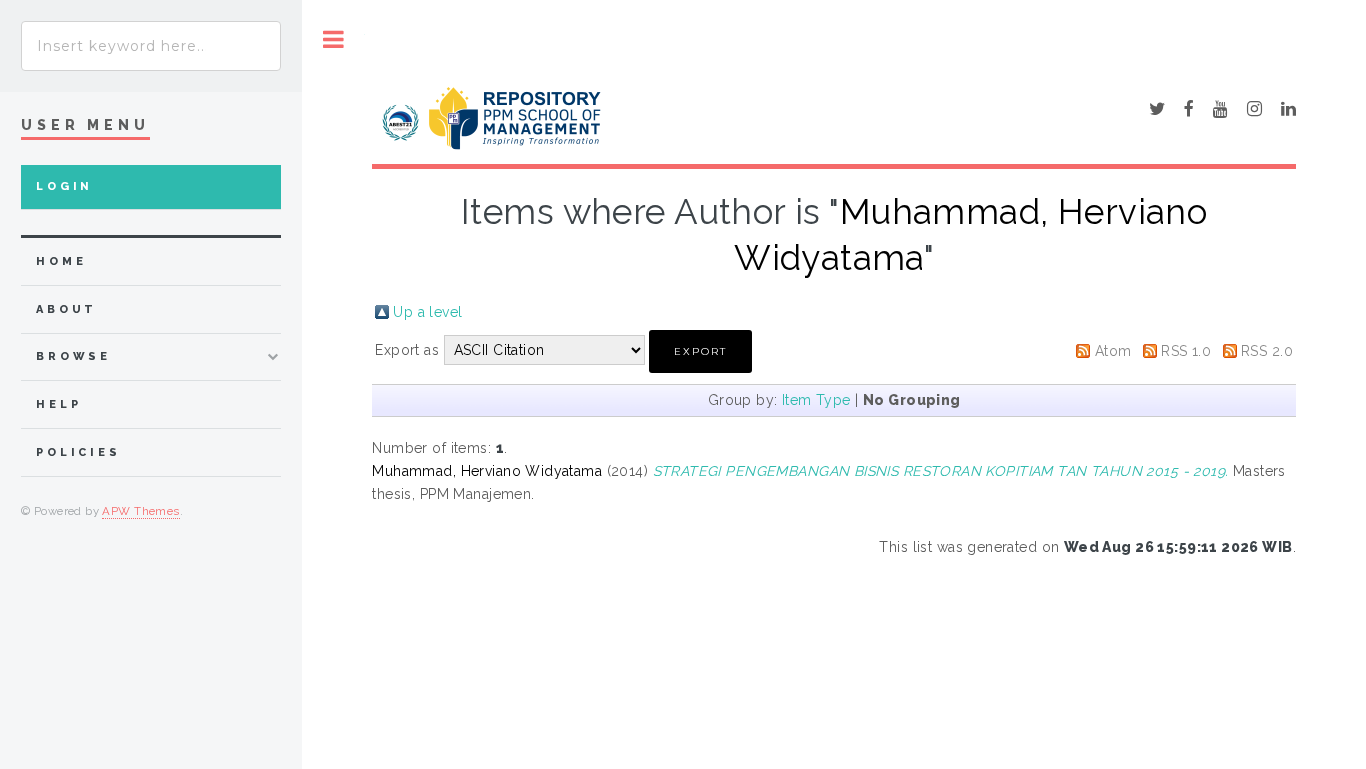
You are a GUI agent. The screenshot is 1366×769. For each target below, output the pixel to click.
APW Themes (140, 511)
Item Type (816, 400)
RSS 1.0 (1186, 351)
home (61, 261)
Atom (1113, 351)
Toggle (333, 39)
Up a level (427, 312)
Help (58, 404)
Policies (78, 452)
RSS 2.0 (1267, 351)
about (66, 309)
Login (64, 186)
